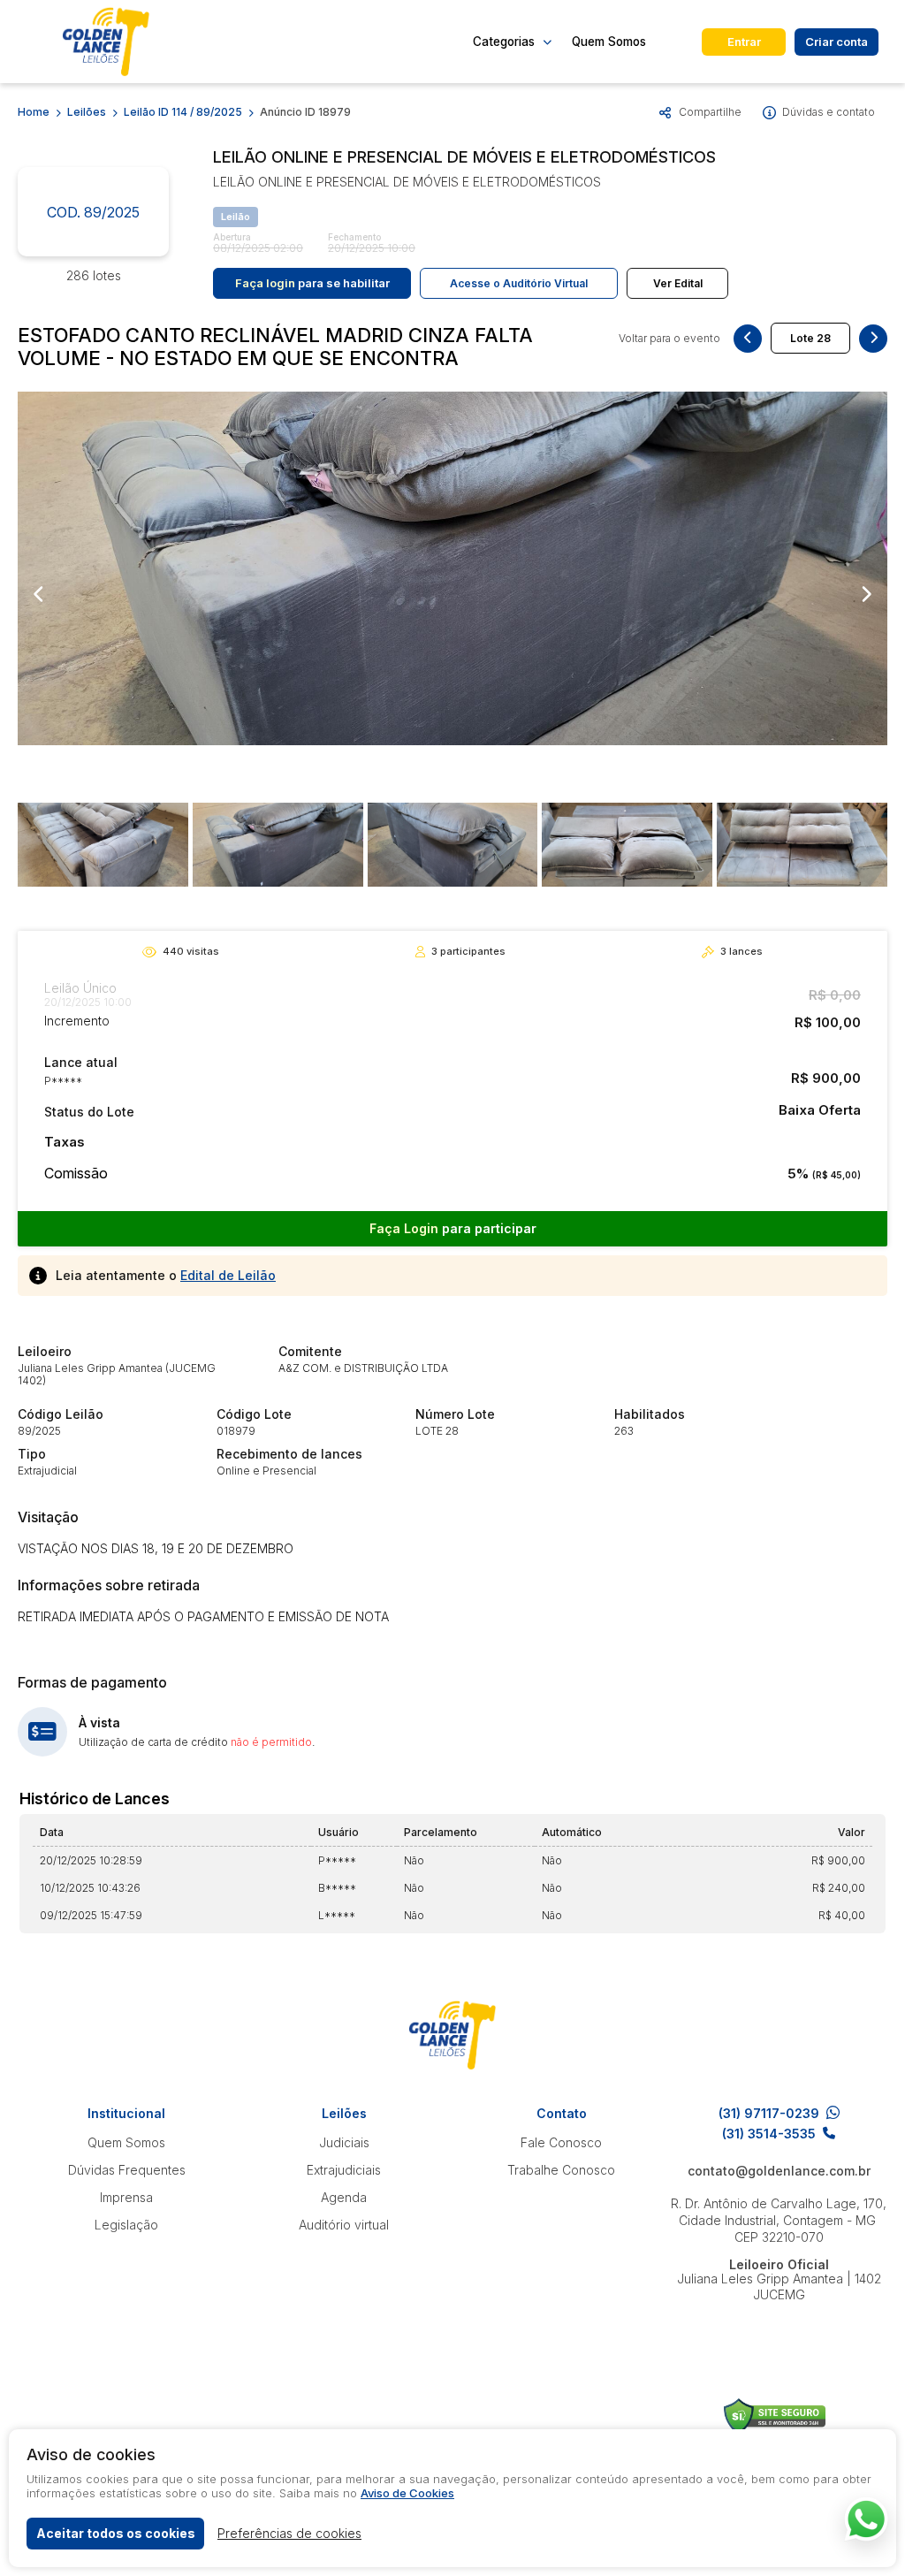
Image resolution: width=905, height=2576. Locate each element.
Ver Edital (678, 283)
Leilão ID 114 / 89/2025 (183, 112)
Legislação (126, 2225)
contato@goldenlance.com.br (779, 2171)
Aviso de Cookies (407, 2493)
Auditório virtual (344, 2225)
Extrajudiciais (344, 2170)
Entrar (744, 42)
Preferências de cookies (289, 2533)
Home (34, 112)
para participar (453, 1228)
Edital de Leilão (228, 1275)
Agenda (344, 2197)
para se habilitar (312, 283)
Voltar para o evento (669, 339)
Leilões (87, 112)
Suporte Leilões (775, 2416)
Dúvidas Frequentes (127, 2170)
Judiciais (344, 2142)
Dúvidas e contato (829, 112)
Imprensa (126, 2197)
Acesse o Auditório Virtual (519, 283)
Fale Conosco (561, 2142)
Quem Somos (609, 42)
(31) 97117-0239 (769, 2113)
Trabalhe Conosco (561, 2170)
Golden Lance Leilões (106, 42)
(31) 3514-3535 (769, 2134)
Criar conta (837, 42)
